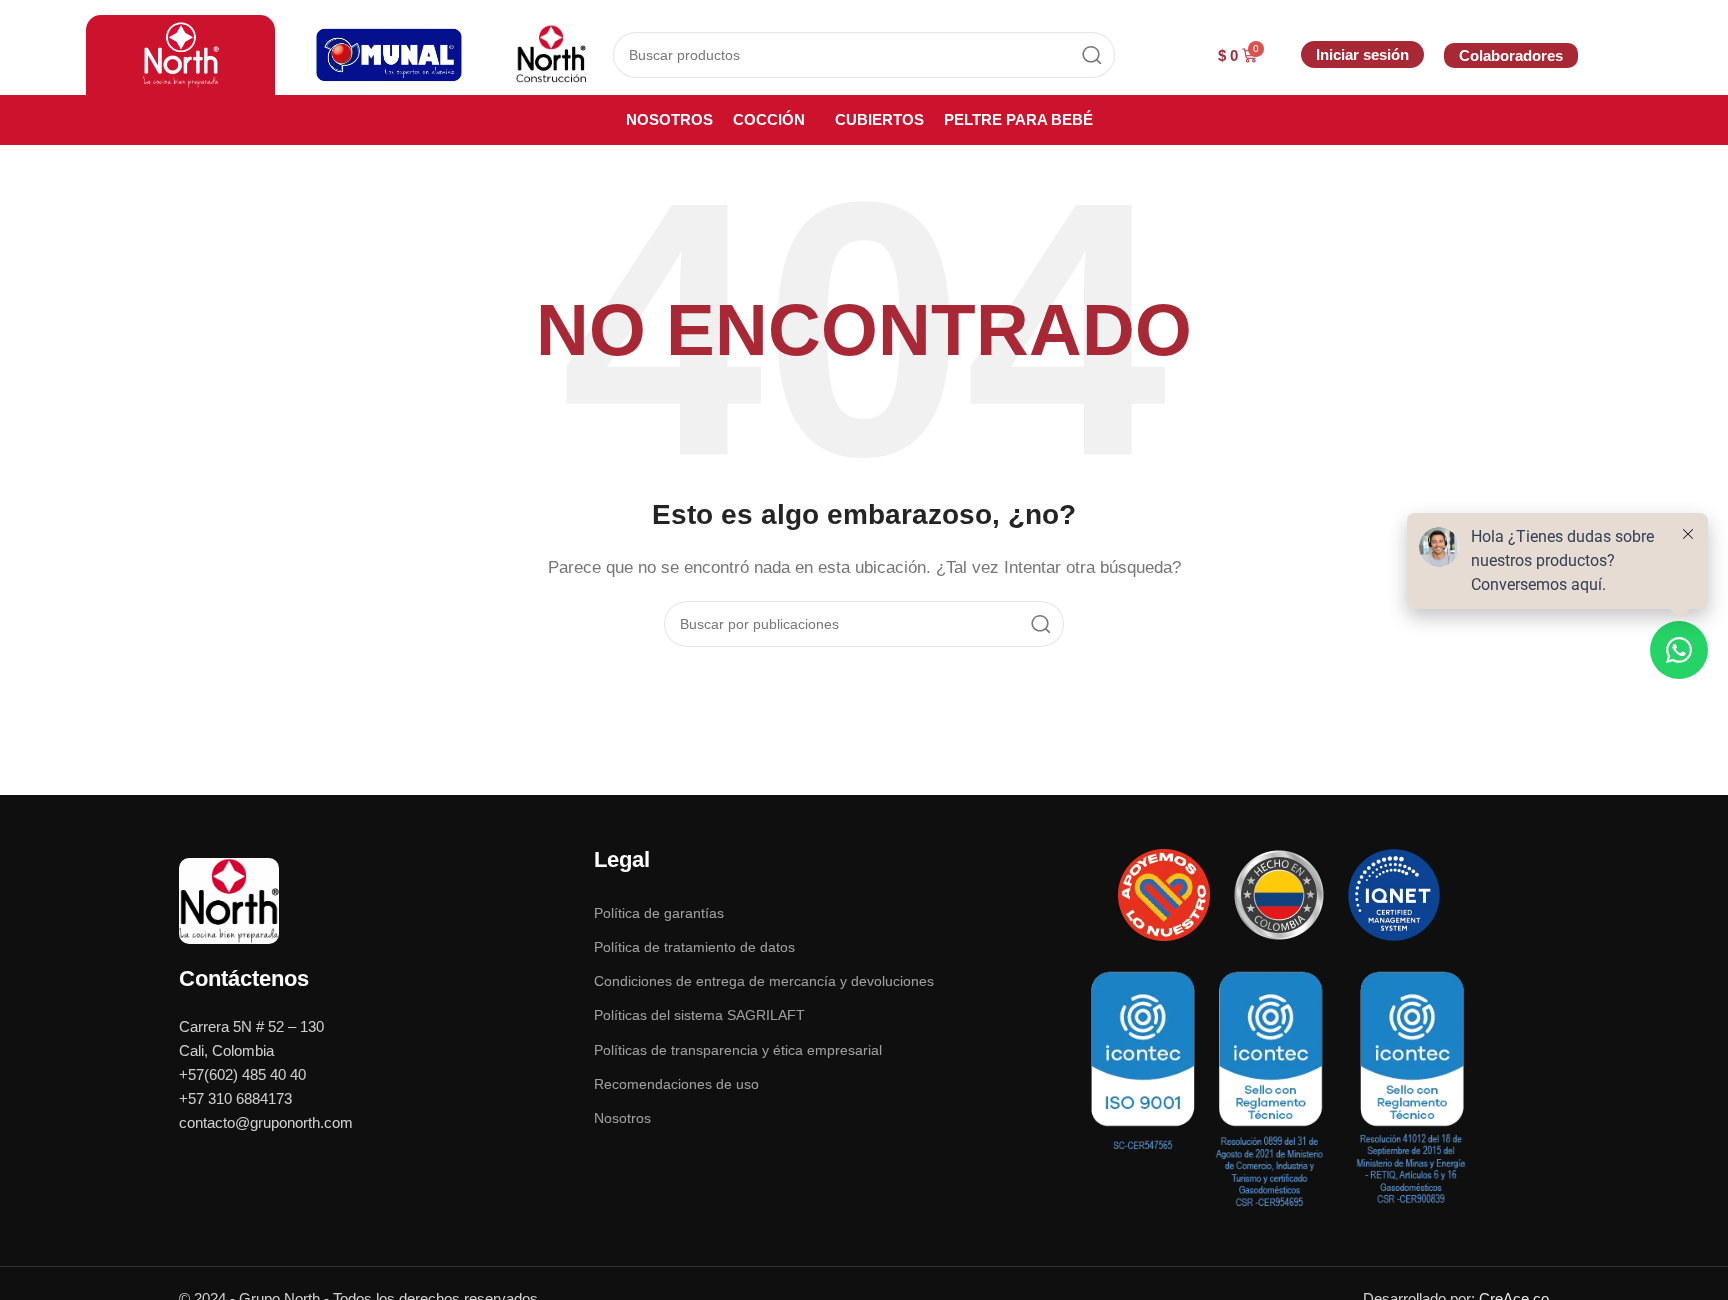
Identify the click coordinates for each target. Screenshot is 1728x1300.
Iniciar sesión (1362, 54)
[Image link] (229, 899)
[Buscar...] (1092, 55)
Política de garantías (659, 913)
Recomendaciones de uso (676, 1084)
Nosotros (622, 1118)
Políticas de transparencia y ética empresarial (738, 1050)
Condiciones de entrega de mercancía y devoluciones (764, 981)
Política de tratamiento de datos (694, 947)
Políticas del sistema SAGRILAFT (699, 1015)
